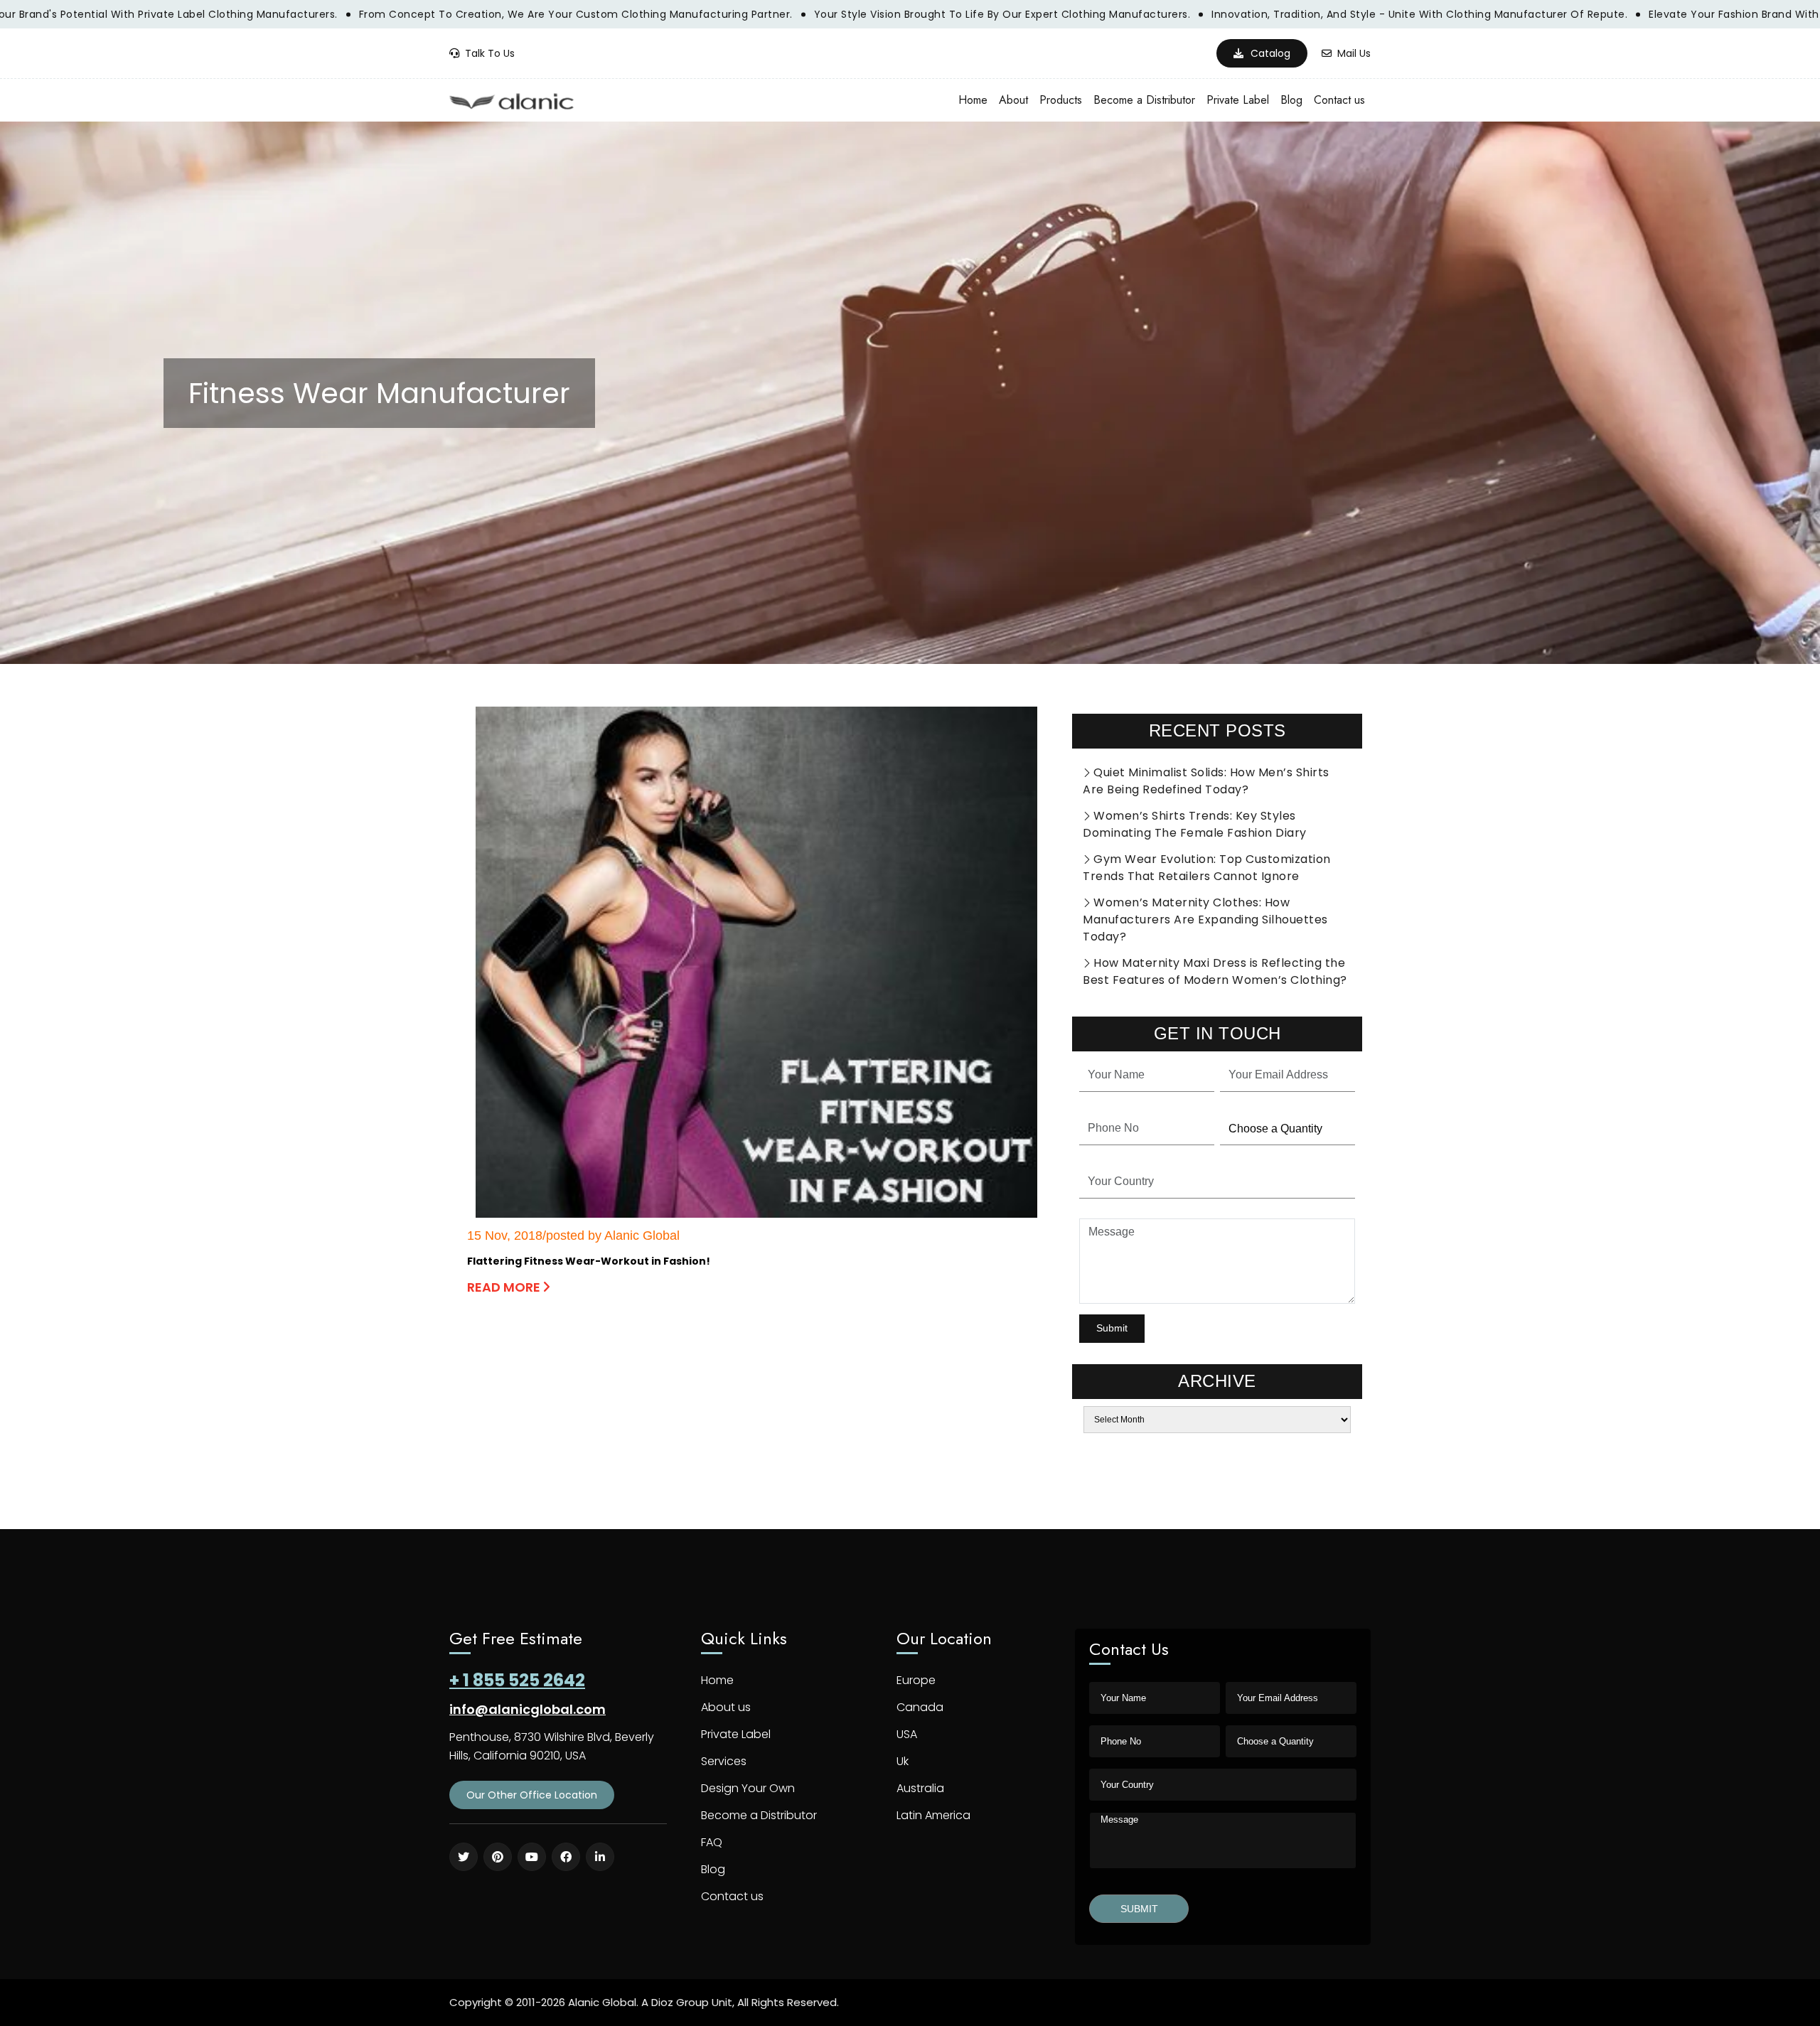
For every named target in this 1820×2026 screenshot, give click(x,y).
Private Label (1238, 100)
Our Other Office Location (532, 1795)
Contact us (1339, 100)
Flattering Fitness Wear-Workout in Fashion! (589, 1261)
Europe (916, 1680)
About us (726, 1707)
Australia (920, 1788)
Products (1061, 100)
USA (907, 1734)
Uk (903, 1761)
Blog (1291, 100)
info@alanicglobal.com (528, 1709)
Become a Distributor (1144, 100)
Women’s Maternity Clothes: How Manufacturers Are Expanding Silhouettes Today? (1205, 920)
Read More (505, 1287)
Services (724, 1761)
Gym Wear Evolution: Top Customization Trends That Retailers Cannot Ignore (1207, 868)
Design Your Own (748, 1788)
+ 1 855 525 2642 (517, 1680)
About (1013, 100)
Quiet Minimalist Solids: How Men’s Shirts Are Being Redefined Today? (1206, 781)
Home (973, 100)
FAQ (712, 1842)
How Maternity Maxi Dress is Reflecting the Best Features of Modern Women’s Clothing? (1215, 971)
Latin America (933, 1815)
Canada (920, 1707)
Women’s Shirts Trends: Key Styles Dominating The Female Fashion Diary (1195, 824)
